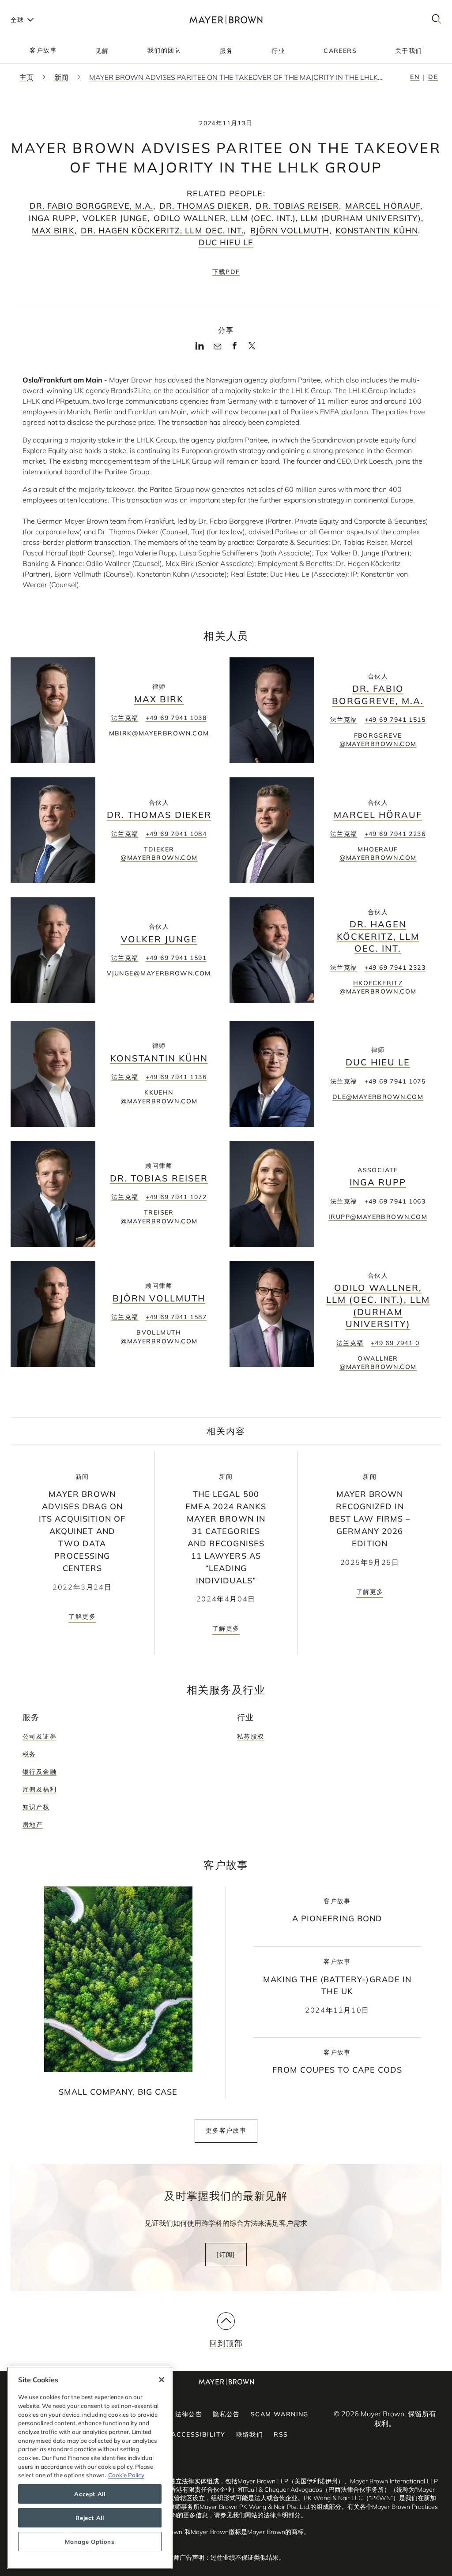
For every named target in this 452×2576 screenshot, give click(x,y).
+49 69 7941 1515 (395, 720)
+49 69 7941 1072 (176, 1197)
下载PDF (226, 272)
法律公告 (189, 2414)
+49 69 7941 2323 (395, 967)
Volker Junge (115, 218)
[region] (90, 2468)
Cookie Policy (126, 2475)
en (415, 77)
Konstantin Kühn (377, 231)
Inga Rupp (53, 218)
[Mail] (217, 347)
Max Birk (53, 231)
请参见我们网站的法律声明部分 (257, 2515)
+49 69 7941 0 (395, 1343)
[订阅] (226, 2254)
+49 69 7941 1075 (395, 1081)
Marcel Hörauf (383, 206)
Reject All (90, 2518)
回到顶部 (226, 2343)
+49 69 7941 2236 (395, 834)
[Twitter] (252, 349)
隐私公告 (226, 2414)
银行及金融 (40, 1772)
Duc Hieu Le (226, 242)
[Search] (437, 20)
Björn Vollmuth (290, 231)
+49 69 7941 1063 (395, 1201)
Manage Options (90, 2542)
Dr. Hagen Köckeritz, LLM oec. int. (162, 231)
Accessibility (198, 2434)
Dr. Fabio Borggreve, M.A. (91, 206)
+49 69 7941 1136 (176, 1077)
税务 (29, 1754)
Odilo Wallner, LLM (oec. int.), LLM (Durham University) (287, 218)
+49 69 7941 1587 (176, 1317)
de (433, 77)
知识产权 (36, 1807)
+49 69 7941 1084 (176, 834)
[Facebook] (235, 348)
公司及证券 (40, 1736)
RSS (281, 2434)
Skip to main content (43, 7)
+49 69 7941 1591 (176, 958)
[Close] (162, 2380)
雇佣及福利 (40, 1789)
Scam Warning (280, 2414)
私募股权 (251, 1736)
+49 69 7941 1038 (176, 718)
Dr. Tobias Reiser (297, 206)
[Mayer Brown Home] (226, 20)
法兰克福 (125, 718)
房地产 (33, 1825)
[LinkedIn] (200, 348)
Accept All (90, 2494)
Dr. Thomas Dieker (204, 206)
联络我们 (250, 2434)
